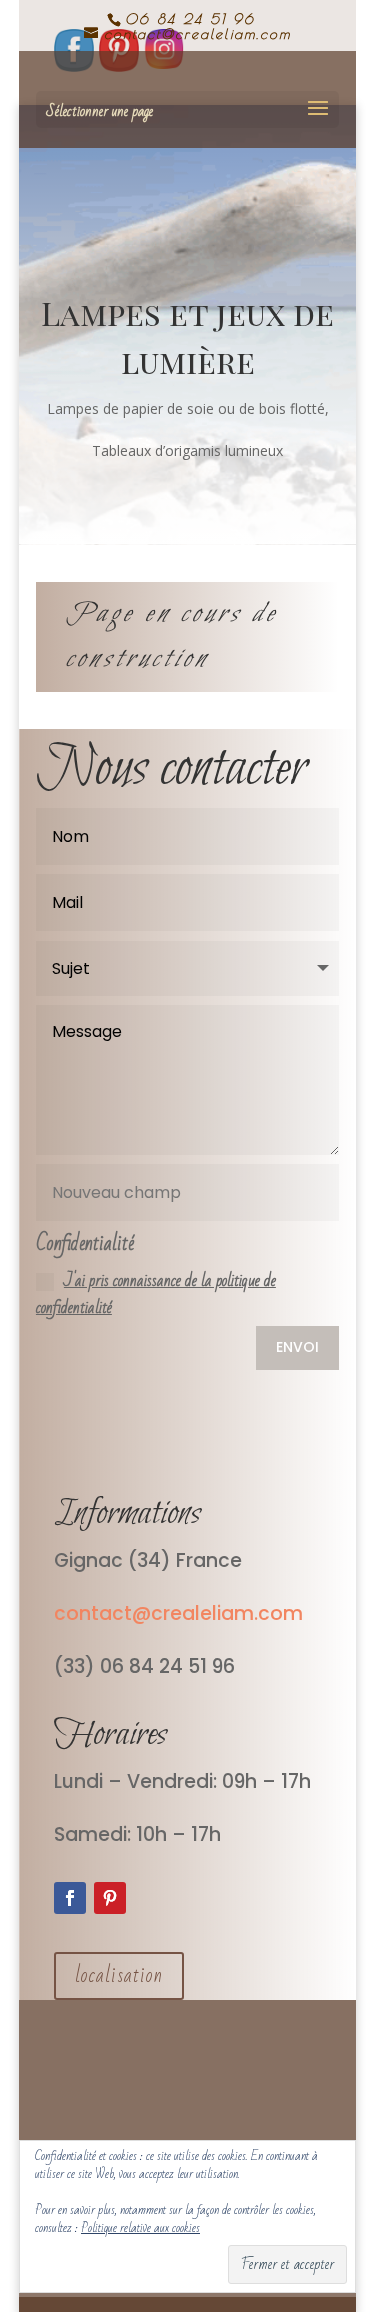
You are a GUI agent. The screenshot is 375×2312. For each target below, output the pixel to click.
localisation (119, 1975)
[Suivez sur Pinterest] (110, 1898)
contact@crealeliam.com (181, 1613)
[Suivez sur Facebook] (70, 1898)
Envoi (297, 1347)
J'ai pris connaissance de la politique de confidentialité (156, 1294)
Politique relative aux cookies (140, 2228)
